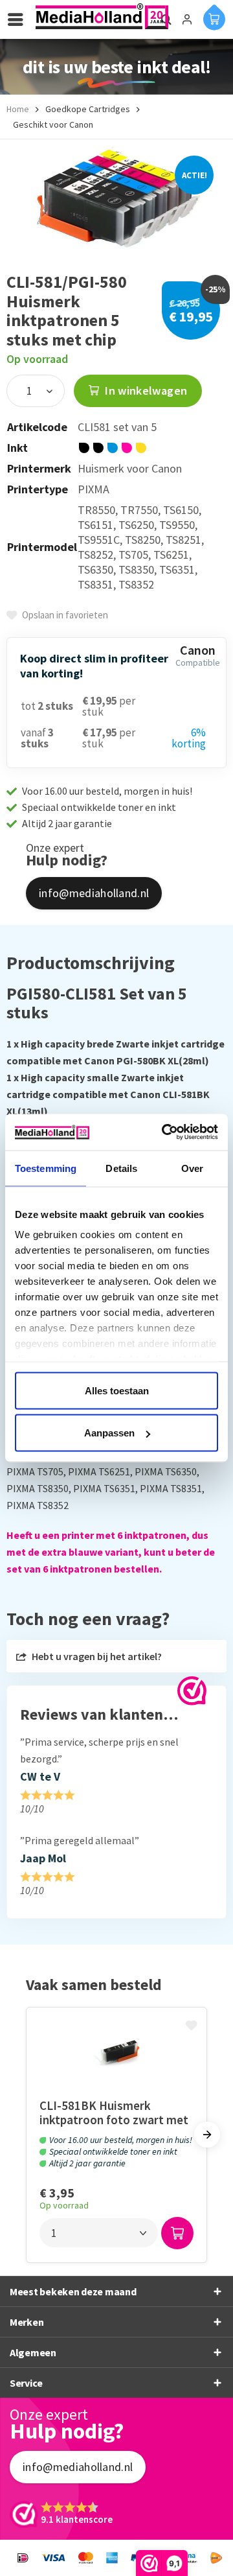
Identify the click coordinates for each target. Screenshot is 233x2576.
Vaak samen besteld (94, 1985)
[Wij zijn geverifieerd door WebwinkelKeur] (192, 1691)
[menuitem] (19, 19)
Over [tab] (192, 1168)
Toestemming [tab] (46, 1168)
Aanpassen (109, 1433)
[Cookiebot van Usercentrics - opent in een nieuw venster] (164, 1132)
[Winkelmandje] (214, 17)
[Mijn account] (187, 19)
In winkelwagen (145, 391)
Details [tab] (121, 1168)
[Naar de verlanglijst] (193, 2026)
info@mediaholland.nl (94, 893)
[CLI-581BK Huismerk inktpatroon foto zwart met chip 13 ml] (116, 2053)
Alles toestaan (117, 1390)
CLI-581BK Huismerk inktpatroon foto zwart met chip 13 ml (114, 2113)
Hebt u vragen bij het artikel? (96, 1656)
